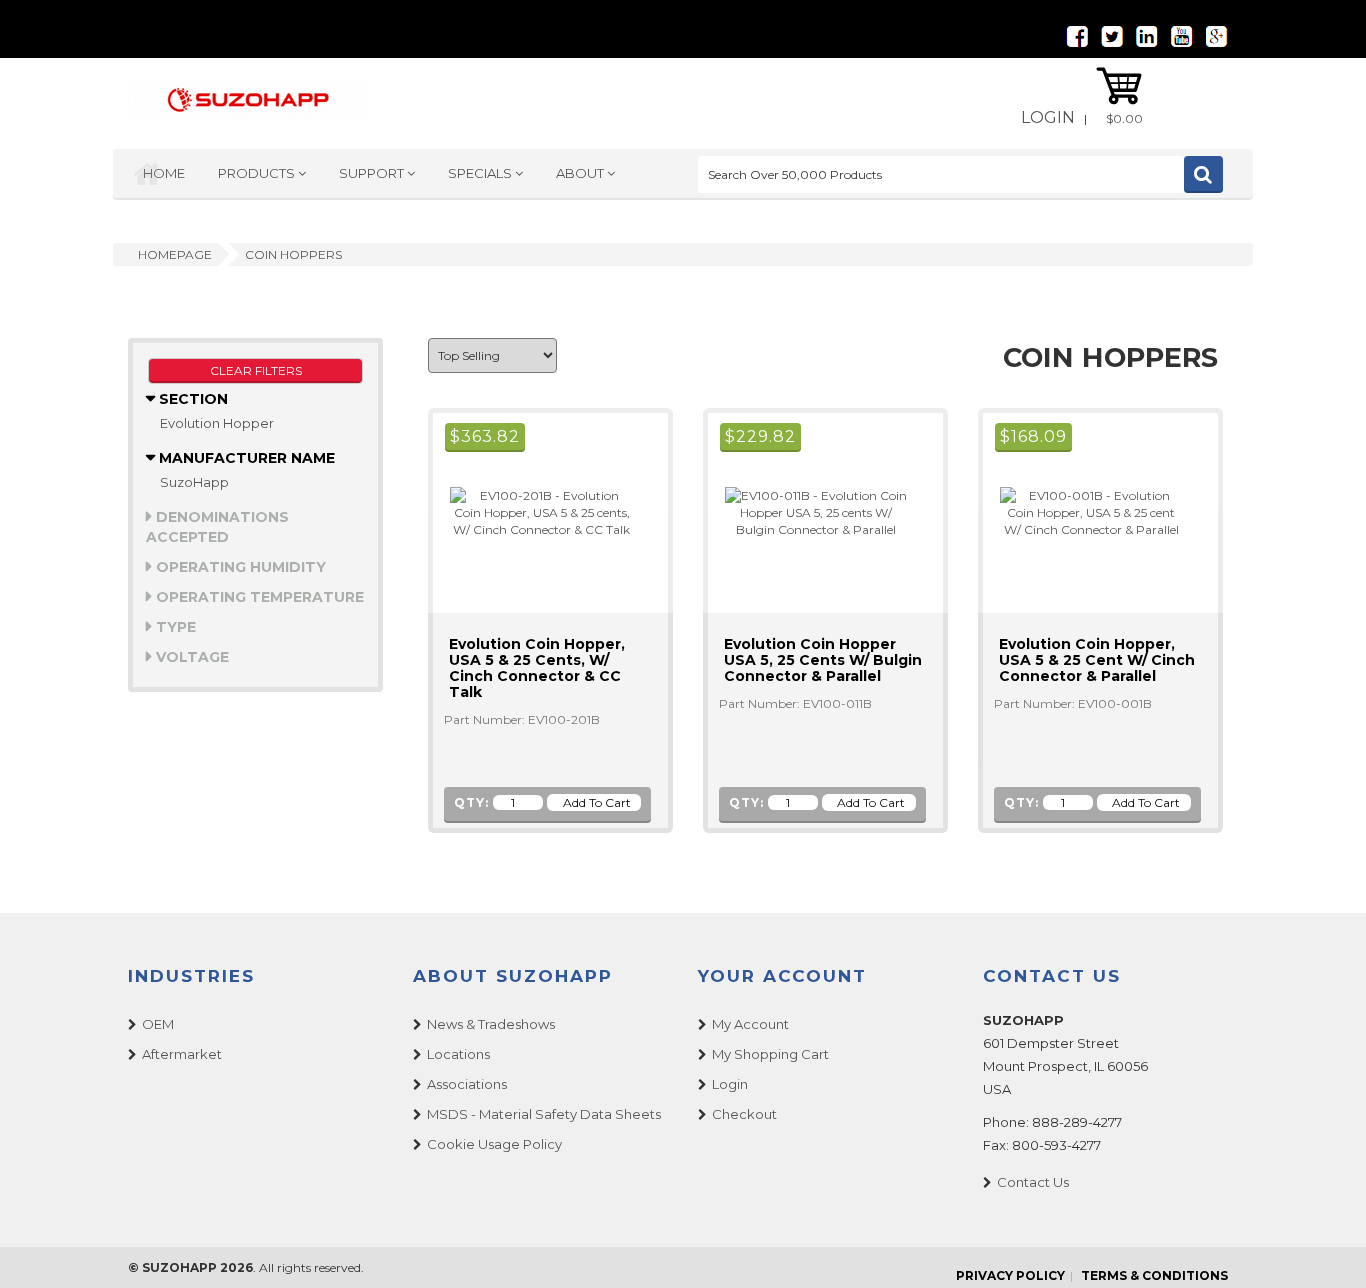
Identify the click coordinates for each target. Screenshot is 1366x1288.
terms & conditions (1154, 1275)
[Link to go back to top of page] (1326, 1248)
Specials (481, 173)
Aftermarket (182, 1054)
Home (164, 173)
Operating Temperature (258, 597)
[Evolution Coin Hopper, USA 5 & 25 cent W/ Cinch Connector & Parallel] (1083, 511)
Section (191, 399)
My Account (750, 1024)
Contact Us (1033, 1182)
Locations (458, 1054)
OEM (158, 1024)
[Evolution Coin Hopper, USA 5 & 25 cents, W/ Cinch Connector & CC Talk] (533, 511)
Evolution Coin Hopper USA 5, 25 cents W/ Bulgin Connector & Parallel (823, 660)
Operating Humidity (239, 567)
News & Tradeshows (491, 1024)
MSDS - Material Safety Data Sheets (544, 1114)
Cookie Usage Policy (494, 1144)
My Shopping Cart (770, 1054)
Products (258, 173)
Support (373, 173)
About (581, 173)
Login (1048, 117)
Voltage (190, 657)
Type (174, 627)
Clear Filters (256, 370)
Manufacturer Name (245, 458)
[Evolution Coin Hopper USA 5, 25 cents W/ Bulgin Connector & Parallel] (808, 511)
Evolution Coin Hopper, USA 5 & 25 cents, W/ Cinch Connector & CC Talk (537, 668)
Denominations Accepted (217, 527)
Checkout (744, 1114)
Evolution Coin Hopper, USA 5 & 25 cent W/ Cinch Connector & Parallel (1097, 660)
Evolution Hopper (217, 423)
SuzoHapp (194, 482)
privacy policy (1010, 1275)
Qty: (471, 802)
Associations (467, 1084)
